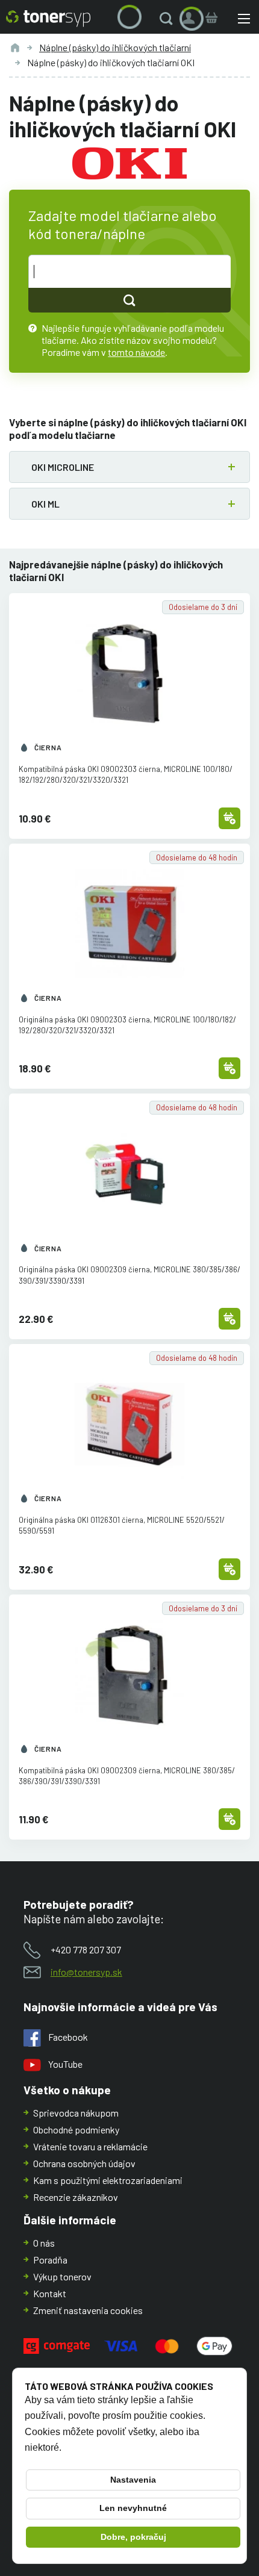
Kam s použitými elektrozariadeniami (108, 2180)
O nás (44, 2243)
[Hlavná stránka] (48, 19)
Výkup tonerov (62, 2276)
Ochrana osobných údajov (84, 2163)
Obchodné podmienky (76, 2130)
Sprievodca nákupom (76, 2113)
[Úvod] (15, 48)
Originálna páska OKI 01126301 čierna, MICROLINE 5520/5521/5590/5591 (122, 1525)
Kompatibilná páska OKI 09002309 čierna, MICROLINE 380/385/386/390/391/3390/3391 (127, 1776)
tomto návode (136, 352)
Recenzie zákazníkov (76, 2197)
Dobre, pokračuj (133, 2537)
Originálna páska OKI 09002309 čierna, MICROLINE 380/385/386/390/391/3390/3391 (129, 1275)
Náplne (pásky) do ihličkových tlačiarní (115, 47)
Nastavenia (133, 2480)
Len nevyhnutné (133, 2508)
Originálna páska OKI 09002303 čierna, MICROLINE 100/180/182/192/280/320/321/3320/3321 (127, 1025)
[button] (169, 19)
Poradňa (50, 2260)
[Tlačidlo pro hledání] (129, 300)
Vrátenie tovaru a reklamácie (90, 2146)
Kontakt (50, 2293)
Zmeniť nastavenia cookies (88, 2310)
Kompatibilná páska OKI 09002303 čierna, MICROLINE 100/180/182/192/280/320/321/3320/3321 (126, 774)
